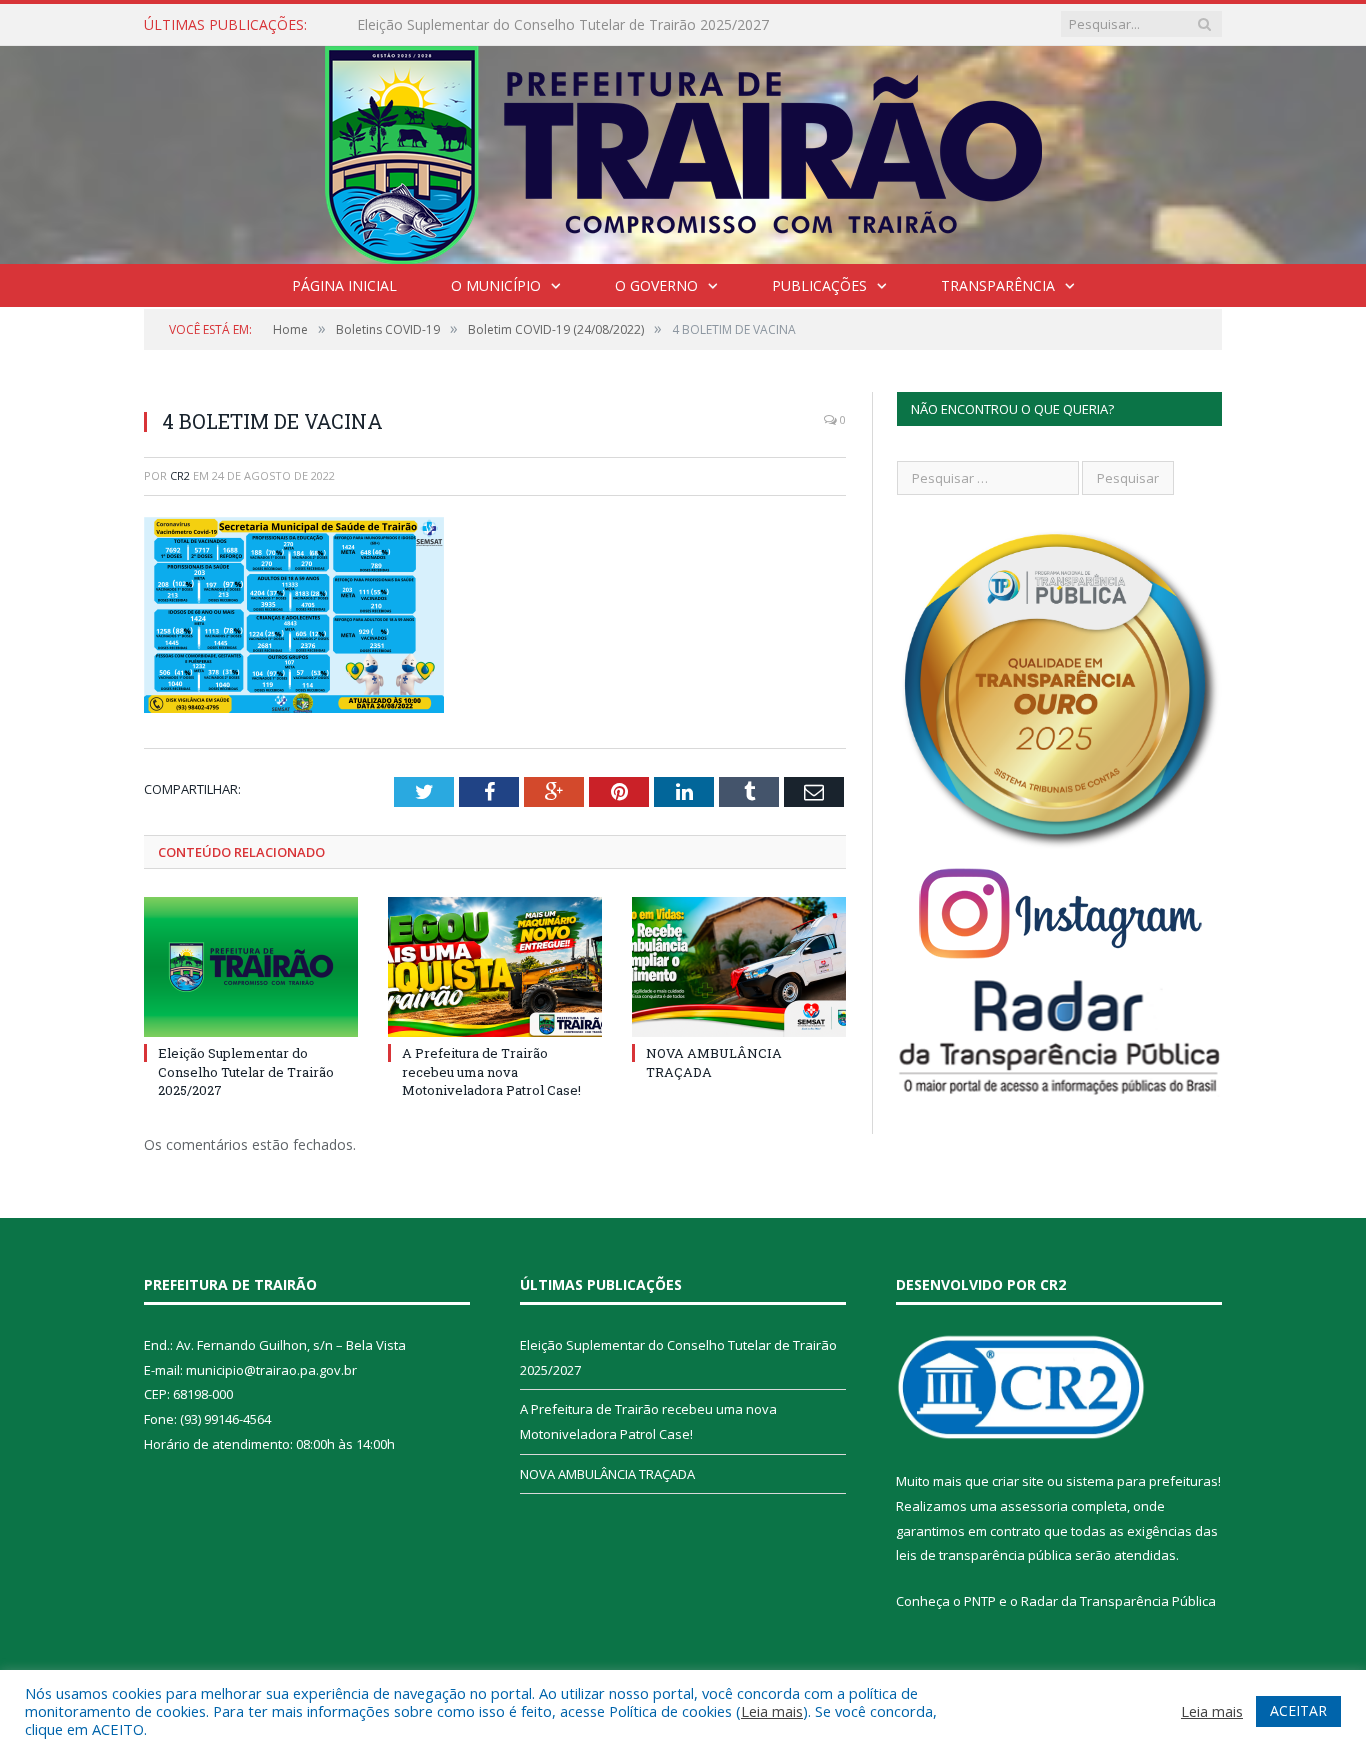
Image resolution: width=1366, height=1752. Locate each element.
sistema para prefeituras (1142, 1481)
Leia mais (772, 1711)
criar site (1018, 1481)
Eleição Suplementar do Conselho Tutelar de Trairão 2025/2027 (246, 1071)
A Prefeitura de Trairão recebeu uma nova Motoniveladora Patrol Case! (587, 25)
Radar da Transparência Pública (1118, 1601)
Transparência (998, 285)
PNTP (980, 1601)
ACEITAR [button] (1298, 1710)
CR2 (180, 475)
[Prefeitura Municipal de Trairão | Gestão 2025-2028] (683, 150)
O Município (496, 285)
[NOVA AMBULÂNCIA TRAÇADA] (739, 967)
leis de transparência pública (984, 1555)
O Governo (656, 285)
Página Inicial (344, 285)
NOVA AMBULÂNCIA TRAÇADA (607, 1474)
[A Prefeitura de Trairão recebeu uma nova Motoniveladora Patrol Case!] (495, 967)
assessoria (1034, 1506)
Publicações (819, 285)
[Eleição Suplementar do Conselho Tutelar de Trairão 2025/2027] (251, 967)
